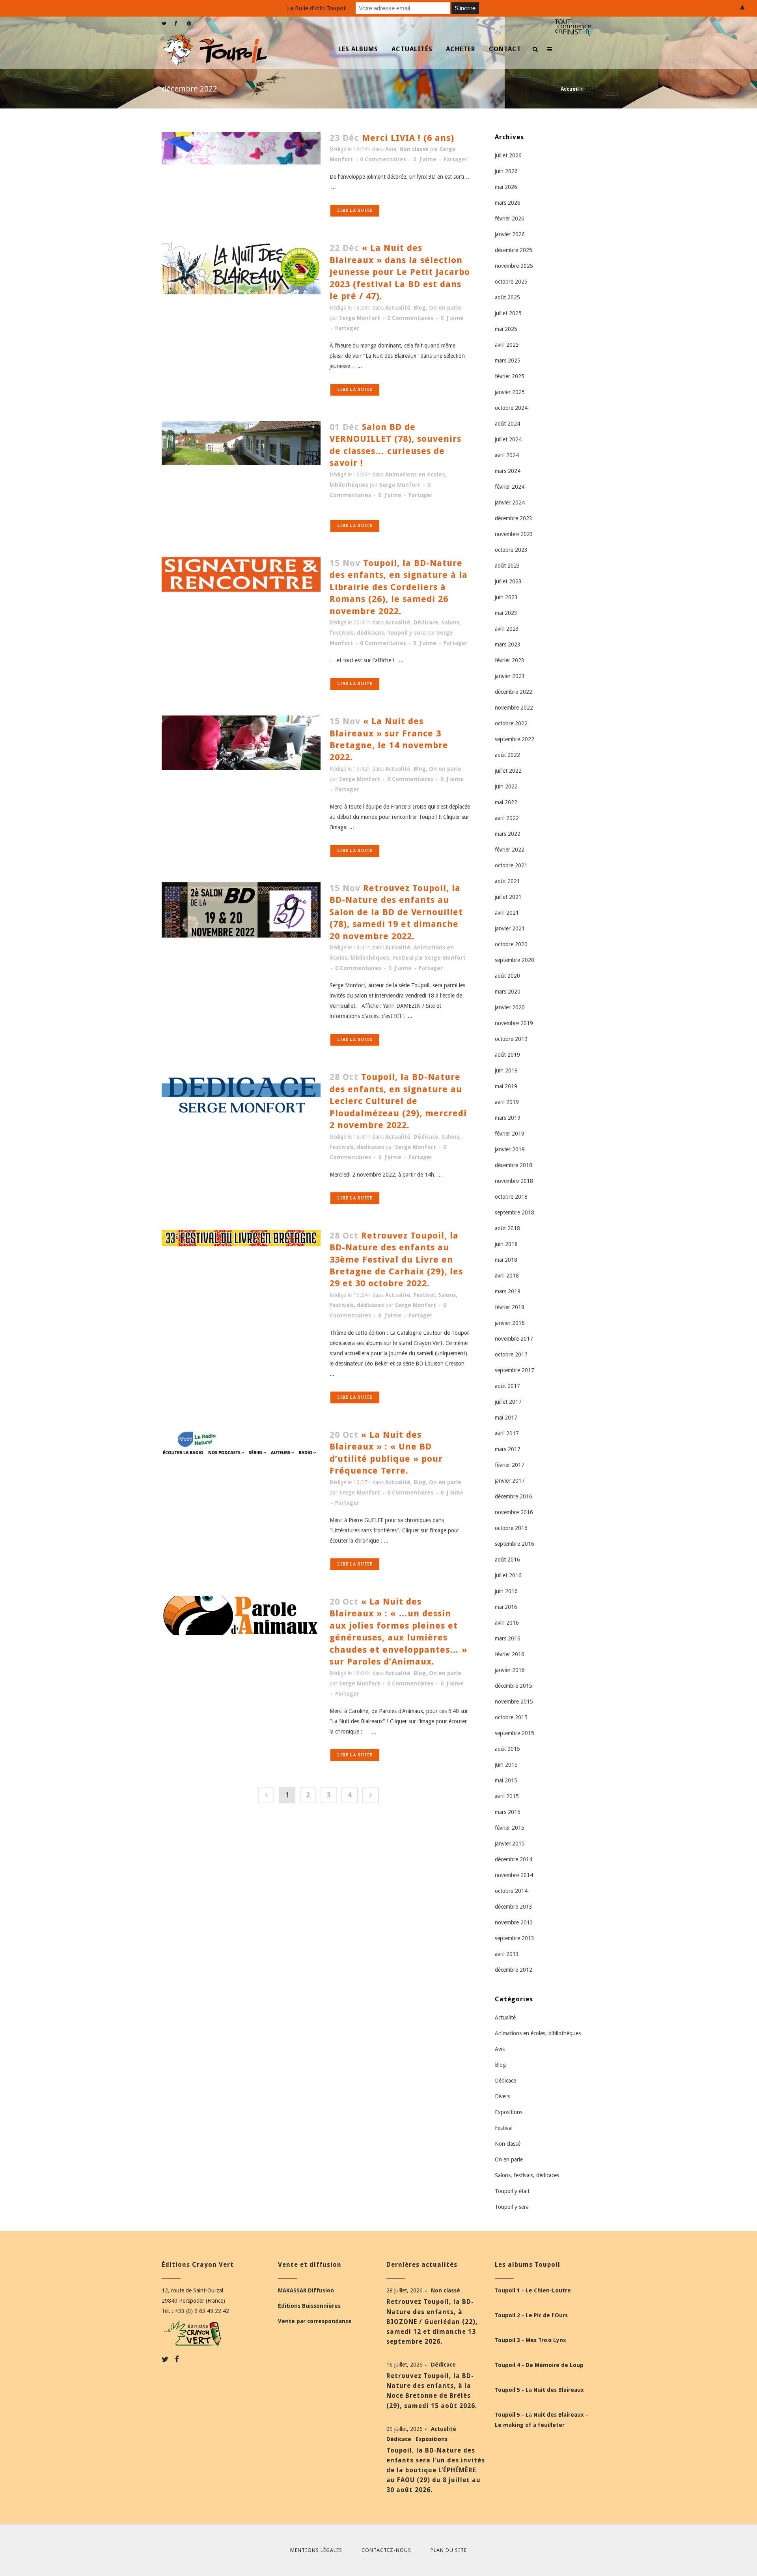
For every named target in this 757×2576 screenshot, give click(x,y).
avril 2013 (507, 1954)
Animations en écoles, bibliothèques (538, 2033)
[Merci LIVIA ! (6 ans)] (241, 148)
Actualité (398, 308)
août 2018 (507, 1228)
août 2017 (507, 1386)
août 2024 (507, 424)
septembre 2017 (515, 1370)
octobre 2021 (511, 865)
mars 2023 (508, 644)
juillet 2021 (508, 897)
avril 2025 (507, 345)
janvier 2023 (510, 676)
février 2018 (510, 1307)
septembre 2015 (515, 1733)
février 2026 (510, 219)
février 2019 (510, 1134)
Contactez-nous (386, 2550)
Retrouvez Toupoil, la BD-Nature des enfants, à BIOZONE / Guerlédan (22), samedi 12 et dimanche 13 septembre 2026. (432, 2322)
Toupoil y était (512, 2191)
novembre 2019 (514, 1023)
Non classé (414, 149)
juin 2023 (506, 597)
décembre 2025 (514, 250)
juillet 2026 (508, 155)
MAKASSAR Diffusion (306, 2290)
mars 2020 (508, 992)
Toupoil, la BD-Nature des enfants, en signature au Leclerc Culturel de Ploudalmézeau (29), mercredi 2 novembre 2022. (398, 1101)
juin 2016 (506, 1591)
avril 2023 (507, 629)
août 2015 (507, 1749)
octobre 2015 (511, 1717)
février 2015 (510, 1828)
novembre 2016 (514, 1512)
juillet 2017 (508, 1402)
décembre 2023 (514, 518)
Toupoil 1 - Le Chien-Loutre (533, 2290)
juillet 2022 (508, 771)
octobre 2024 (511, 408)
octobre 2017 (511, 1354)
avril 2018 (507, 1276)
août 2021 (507, 881)
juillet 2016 (508, 1575)
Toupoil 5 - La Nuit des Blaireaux (539, 2390)
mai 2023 (506, 613)
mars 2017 (508, 1449)
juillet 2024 (508, 439)
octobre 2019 (511, 1039)
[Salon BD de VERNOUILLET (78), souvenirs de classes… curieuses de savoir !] (241, 443)
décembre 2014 (514, 1859)
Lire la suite (355, 210)
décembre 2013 (514, 1907)
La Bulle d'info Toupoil (317, 8)
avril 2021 (507, 913)
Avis (391, 149)
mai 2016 (506, 1607)
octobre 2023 (511, 550)
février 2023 (510, 660)
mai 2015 (506, 1780)
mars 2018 (508, 1291)
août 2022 (507, 755)
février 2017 (510, 1465)
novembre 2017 (514, 1339)
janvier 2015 (510, 1844)
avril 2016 (507, 1623)
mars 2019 (508, 1118)
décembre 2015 (514, 1686)
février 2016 (510, 1654)
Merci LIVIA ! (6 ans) (408, 138)
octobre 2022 (511, 723)
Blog (420, 308)
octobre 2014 (511, 1891)
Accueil (570, 89)
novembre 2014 (514, 1875)
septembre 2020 (515, 960)
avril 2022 (507, 818)
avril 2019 (507, 1102)
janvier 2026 (510, 234)
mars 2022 (508, 834)
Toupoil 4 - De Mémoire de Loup (539, 2365)
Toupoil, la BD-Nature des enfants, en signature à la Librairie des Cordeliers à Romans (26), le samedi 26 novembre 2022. (399, 587)
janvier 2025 (510, 392)
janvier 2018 (510, 1323)
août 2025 (507, 297)
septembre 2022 (515, 739)
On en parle (445, 308)
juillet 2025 (508, 313)
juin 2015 (506, 1765)
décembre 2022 (514, 692)
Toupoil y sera (406, 633)
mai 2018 (506, 1260)
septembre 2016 (515, 1544)
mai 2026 (506, 187)
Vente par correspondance (315, 2321)
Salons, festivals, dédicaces (527, 2175)
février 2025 (510, 376)
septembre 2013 (515, 1938)
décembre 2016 (514, 1496)
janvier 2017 (510, 1481)
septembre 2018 (515, 1212)
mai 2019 (506, 1086)
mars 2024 (508, 471)
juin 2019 (506, 1070)
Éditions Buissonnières (309, 2306)
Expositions (509, 2112)
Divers (502, 2096)
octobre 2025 (511, 282)
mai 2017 (506, 1418)
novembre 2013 (514, 1922)
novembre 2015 (514, 1702)
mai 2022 (506, 802)
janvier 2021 (510, 928)
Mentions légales (316, 2550)
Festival (403, 958)
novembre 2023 (514, 534)
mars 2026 (508, 203)
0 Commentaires (383, 159)
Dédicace (426, 622)
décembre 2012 (514, 1970)
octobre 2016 (511, 1528)
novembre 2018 (514, 1181)
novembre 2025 (514, 266)
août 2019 (507, 1055)
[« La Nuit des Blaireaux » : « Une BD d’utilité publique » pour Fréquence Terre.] (241, 1443)
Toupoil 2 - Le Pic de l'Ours (531, 2315)
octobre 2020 (511, 944)
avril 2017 (507, 1433)
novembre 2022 (514, 708)
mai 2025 (506, 329)
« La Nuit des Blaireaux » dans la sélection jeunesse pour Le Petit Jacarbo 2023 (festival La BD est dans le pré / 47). (400, 272)
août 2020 (507, 976)
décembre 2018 (514, 1165)
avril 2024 (507, 455)
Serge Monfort (360, 318)
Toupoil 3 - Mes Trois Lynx (530, 2340)
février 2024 (510, 487)
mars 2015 (508, 1812)
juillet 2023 (508, 581)
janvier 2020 (510, 1007)
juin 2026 (506, 171)
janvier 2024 (510, 502)
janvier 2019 (510, 1149)
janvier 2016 (510, 1670)
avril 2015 (507, 1796)
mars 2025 (508, 361)
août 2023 (507, 566)
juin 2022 (506, 786)
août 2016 (507, 1560)
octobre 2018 (511, 1197)
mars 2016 (508, 1638)
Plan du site (449, 2550)
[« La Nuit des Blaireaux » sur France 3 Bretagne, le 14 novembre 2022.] (241, 743)
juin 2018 (506, 1244)
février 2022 (510, 850)
